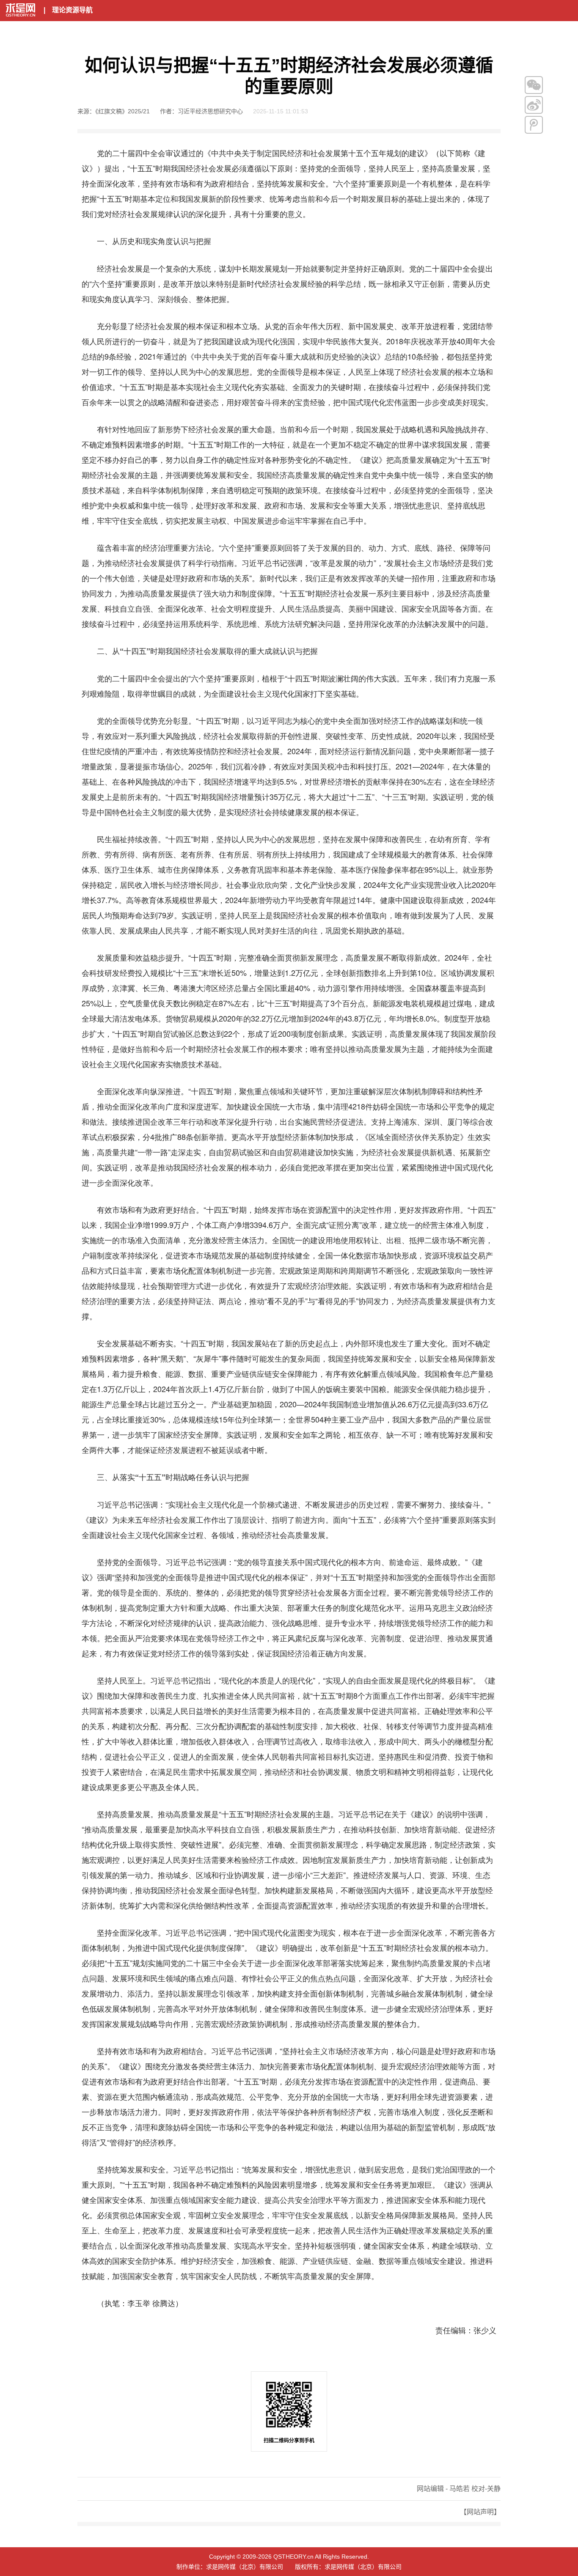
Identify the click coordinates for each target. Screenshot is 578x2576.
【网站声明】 (480, 2512)
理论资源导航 (72, 10)
